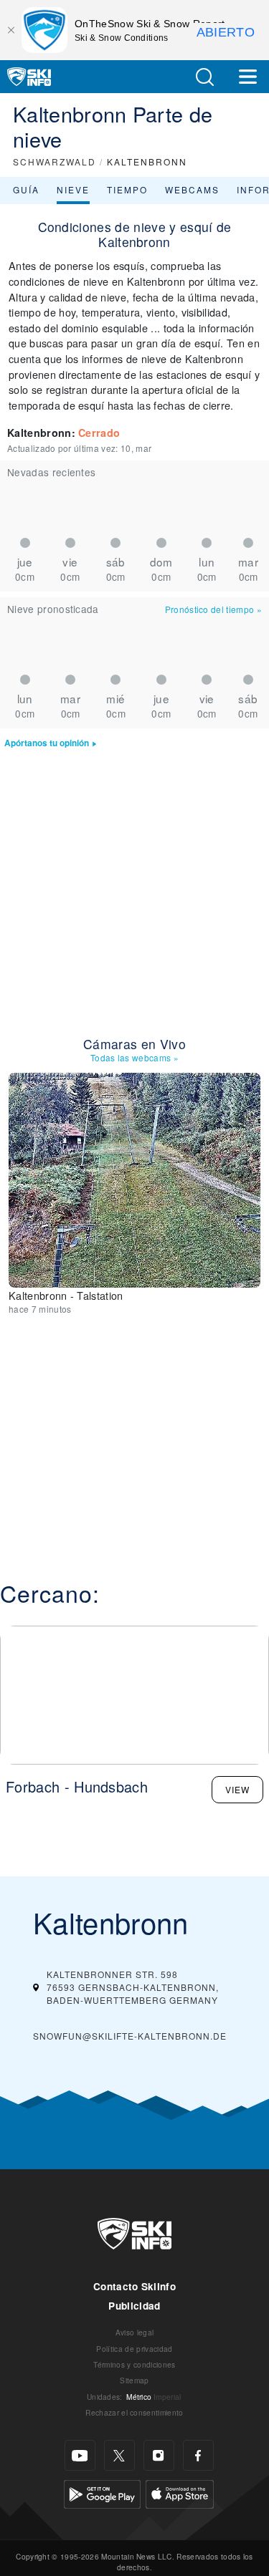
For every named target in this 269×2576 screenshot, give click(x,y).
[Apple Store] (180, 2493)
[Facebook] (198, 2455)
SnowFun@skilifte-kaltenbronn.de (130, 2036)
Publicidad (134, 2306)
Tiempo (127, 189)
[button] (204, 77)
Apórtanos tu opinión (47, 743)
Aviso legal (135, 2332)
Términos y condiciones (134, 2364)
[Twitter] (119, 2455)
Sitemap (134, 2380)
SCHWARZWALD (55, 161)
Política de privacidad (134, 2349)
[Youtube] (80, 2455)
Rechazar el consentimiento (134, 2412)
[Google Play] (102, 2493)
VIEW (237, 1789)
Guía (26, 189)
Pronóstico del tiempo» (213, 609)
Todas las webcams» (134, 1057)
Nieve (73, 189)
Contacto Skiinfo (134, 2286)
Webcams (192, 189)
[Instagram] (159, 2455)
